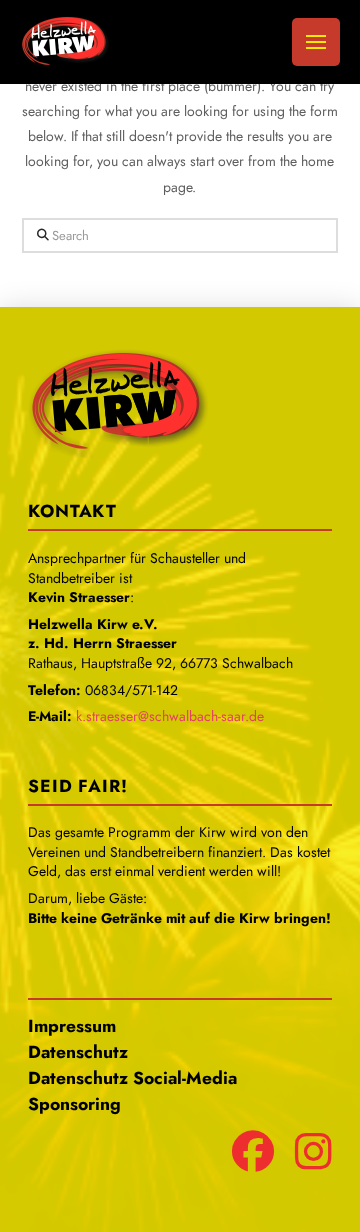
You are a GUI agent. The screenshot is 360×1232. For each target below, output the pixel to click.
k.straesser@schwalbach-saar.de (170, 716)
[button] (316, 42)
